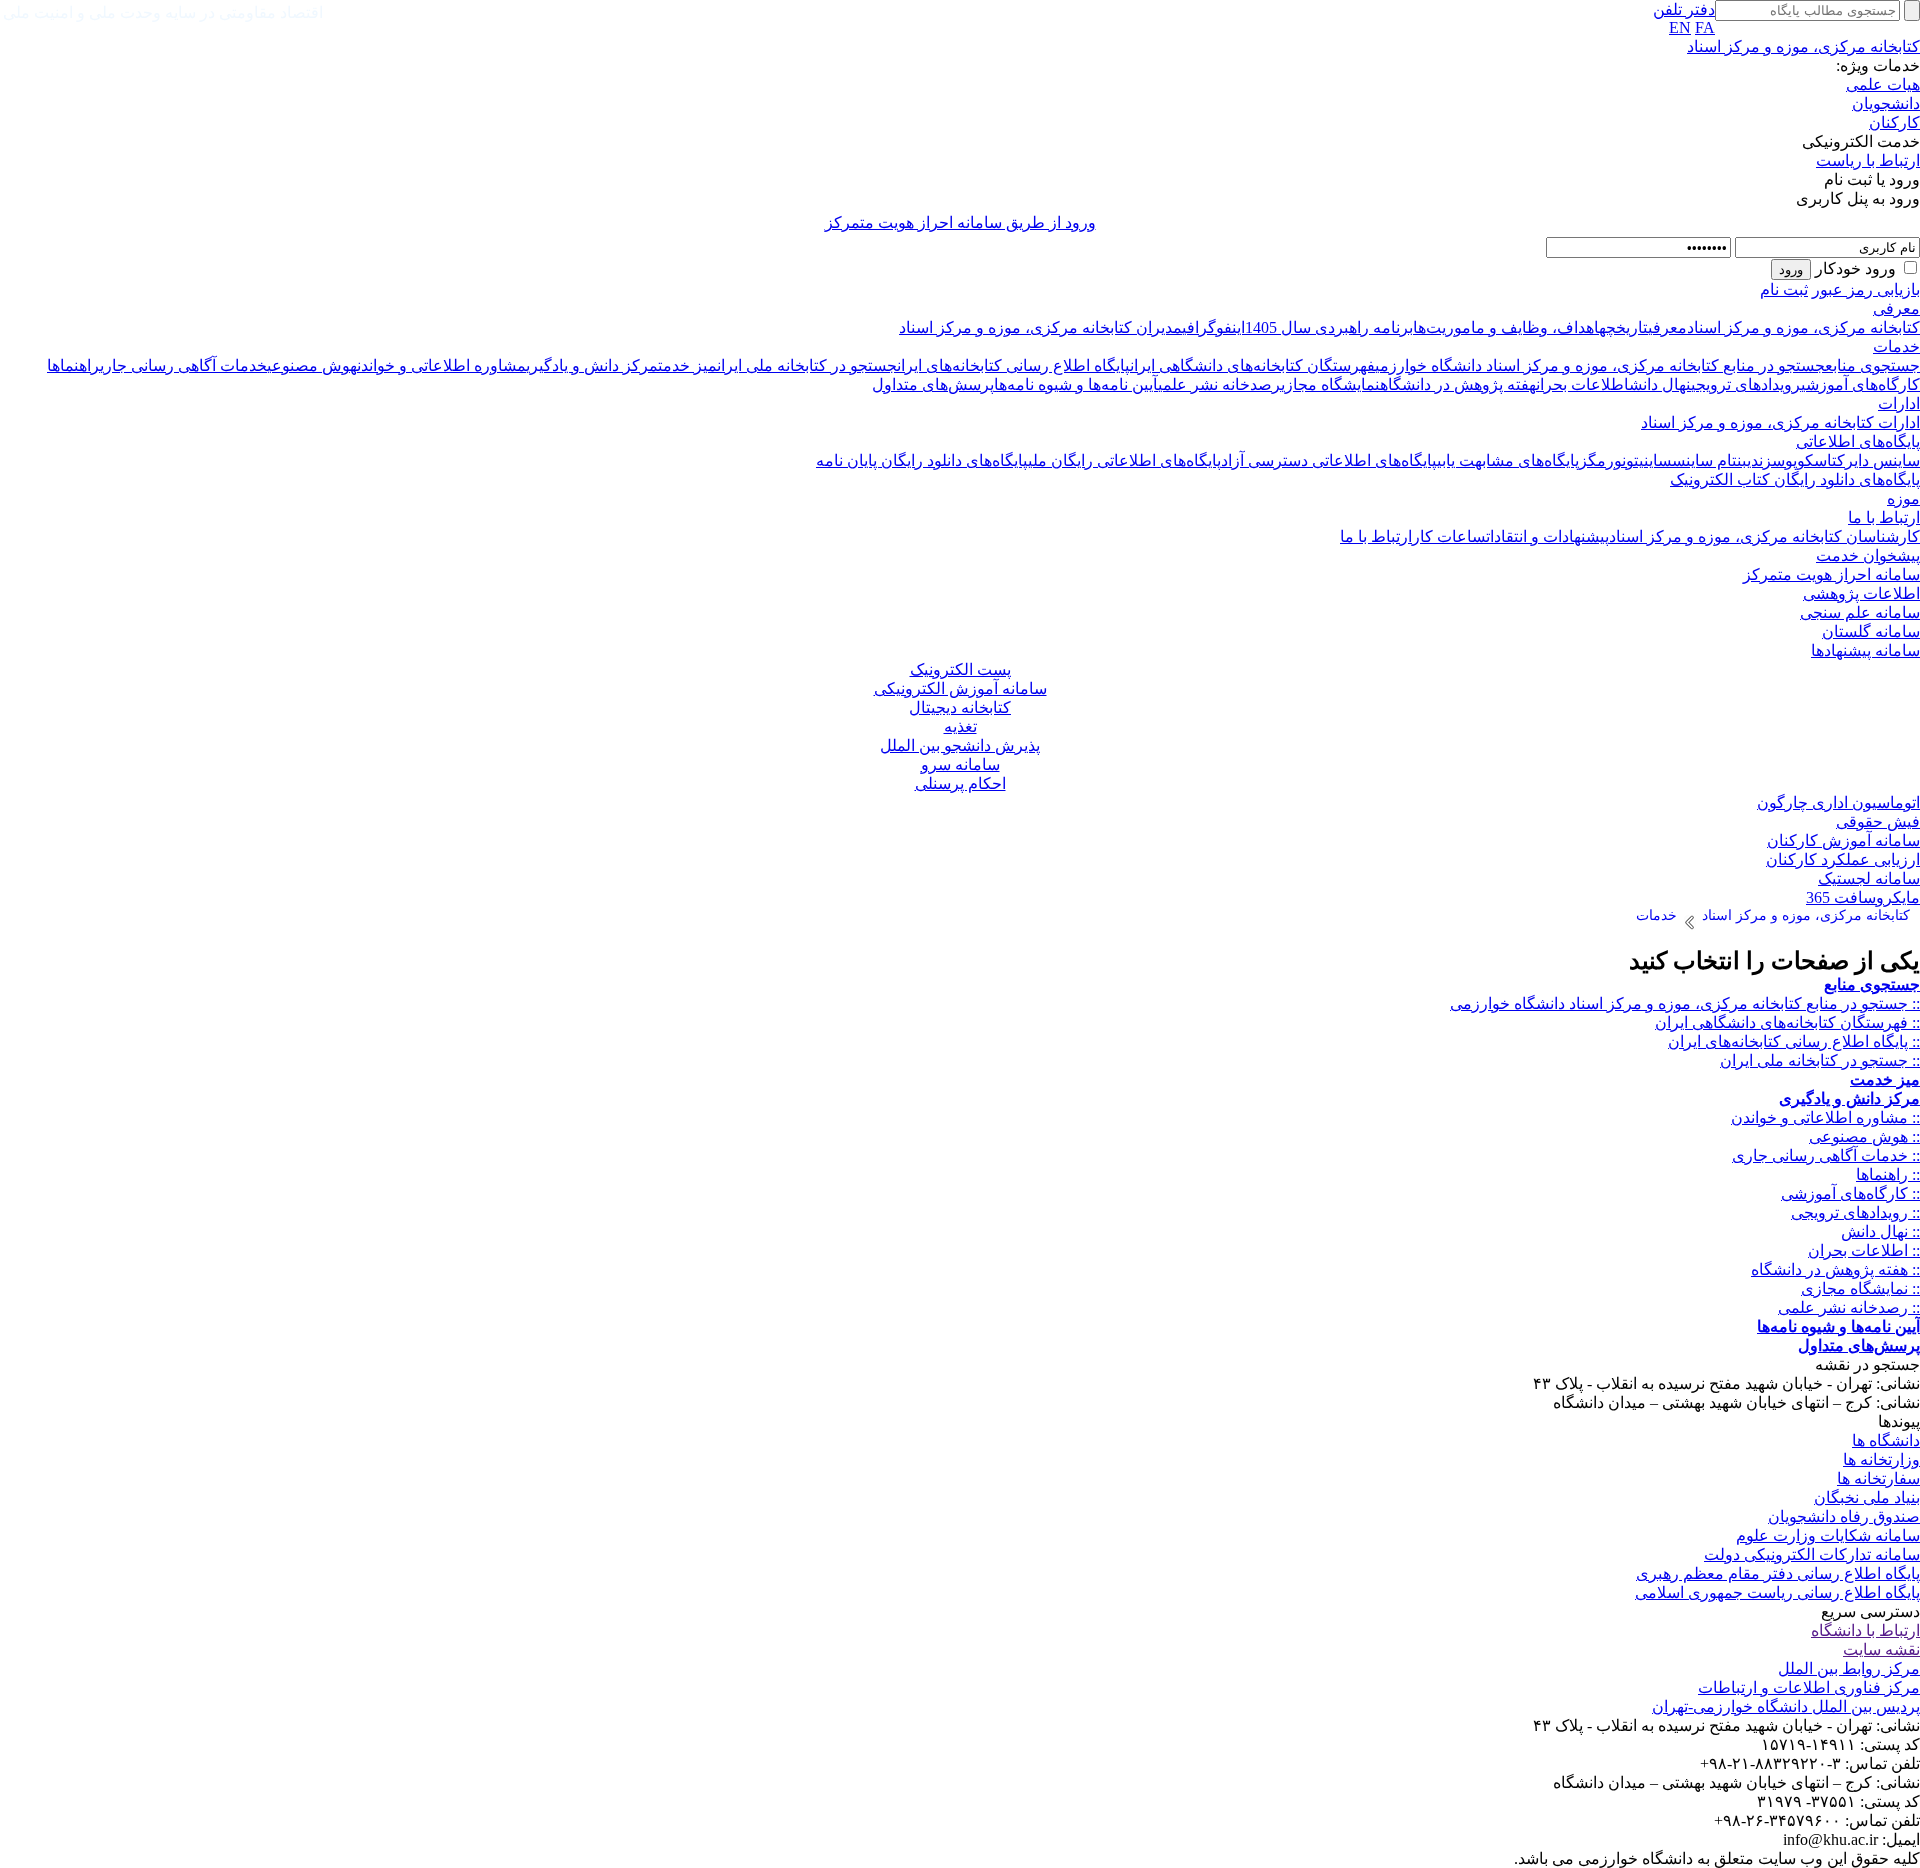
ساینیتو (1649, 460)
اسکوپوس (1802, 460)
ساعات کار (1449, 536)
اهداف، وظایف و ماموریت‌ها (1506, 327)
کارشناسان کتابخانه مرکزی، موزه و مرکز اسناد (1764, 536)
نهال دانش (1660, 384)
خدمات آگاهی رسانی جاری (183, 365)
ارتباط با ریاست (1868, 160)
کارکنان (1894, 122)
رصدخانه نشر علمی (1219, 384)
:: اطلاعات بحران (1864, 1250)
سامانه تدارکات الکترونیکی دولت (1812, 1554)
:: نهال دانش (1880, 1231)
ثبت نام (1784, 289)
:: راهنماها (1888, 1174)
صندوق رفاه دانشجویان (1844, 1516)
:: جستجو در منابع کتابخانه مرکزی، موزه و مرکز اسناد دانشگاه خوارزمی (1685, 1003)
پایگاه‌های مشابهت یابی (1508, 460)
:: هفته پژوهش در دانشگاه (1835, 1269)
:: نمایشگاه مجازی (1860, 1288)
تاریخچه (1623, 327)
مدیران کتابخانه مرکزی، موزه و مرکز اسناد (1040, 327)
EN (1680, 27)
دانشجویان (1886, 103)
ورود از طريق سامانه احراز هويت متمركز (960, 222)
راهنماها (73, 365)
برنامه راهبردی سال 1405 (1329, 327)
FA (1705, 27)
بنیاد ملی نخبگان (1867, 1497)
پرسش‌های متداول (933, 384)
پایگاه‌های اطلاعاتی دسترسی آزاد (1329, 460)
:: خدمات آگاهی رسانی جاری (1826, 1155)
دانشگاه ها (1886, 1440)
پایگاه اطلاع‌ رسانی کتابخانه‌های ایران (1013, 365)
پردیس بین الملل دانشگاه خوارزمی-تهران (1786, 1706)
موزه (1903, 498)
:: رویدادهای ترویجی (1855, 1212)
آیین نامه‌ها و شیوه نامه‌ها (1076, 384)
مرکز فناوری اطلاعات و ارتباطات (1809, 1687)
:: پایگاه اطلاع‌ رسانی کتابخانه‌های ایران (1794, 1041)
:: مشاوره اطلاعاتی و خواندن (1825, 1117)
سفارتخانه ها (1878, 1478)
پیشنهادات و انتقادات (1547, 536)
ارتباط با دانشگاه (1865, 1630)
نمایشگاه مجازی (1330, 384)
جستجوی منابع (1872, 365)
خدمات (1896, 346)
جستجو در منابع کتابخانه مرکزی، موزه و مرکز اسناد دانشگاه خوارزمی (1600, 365)
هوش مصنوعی (312, 365)
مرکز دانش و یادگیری (592, 365)
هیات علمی (1883, 84)
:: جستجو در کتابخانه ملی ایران (1820, 1060)
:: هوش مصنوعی (1864, 1136)
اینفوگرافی (1213, 327)
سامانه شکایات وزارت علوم (1828, 1535)
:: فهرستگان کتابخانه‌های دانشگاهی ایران (1787, 1022)
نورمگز (1602, 460)
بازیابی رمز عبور (1866, 289)
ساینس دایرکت (1876, 460)
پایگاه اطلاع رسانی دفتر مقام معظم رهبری (1778, 1573)
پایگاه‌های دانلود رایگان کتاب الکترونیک (1795, 479)
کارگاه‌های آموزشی (1860, 384)
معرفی (1896, 308)
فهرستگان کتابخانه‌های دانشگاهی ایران (1252, 365)
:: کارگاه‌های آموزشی (1850, 1193)
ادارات (1899, 403)
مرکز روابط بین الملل (1849, 1668)
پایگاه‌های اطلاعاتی (1858, 441)
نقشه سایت (1881, 1649)
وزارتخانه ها (1881, 1459)
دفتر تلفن (1684, 9)
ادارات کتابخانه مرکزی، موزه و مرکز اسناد (1780, 422)
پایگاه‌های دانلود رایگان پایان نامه (922, 460)
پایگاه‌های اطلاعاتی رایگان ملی (1124, 460)
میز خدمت (687, 365)
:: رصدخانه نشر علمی (1849, 1307)
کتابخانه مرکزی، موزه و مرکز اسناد (1803, 46)
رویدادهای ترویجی (1746, 384)
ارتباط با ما (1884, 517)
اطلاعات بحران (1582, 384)
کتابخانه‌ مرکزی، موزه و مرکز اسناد (1803, 327)
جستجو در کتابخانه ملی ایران (807, 365)
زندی (1759, 460)
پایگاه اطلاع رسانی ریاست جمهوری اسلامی (1777, 1592)
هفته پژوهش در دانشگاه (1458, 384)
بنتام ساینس (1709, 460)
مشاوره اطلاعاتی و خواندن (441, 365)
